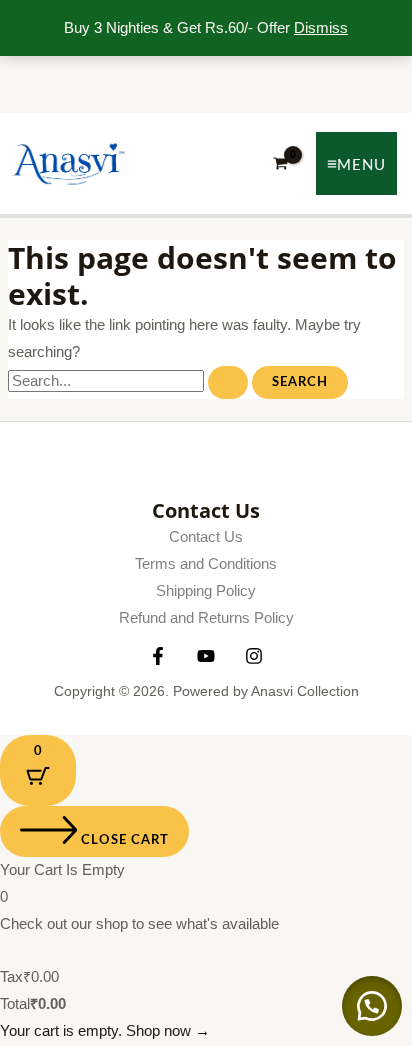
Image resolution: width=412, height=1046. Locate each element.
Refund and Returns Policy (206, 618)
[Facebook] (158, 656)
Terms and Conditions (206, 564)
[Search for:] (130, 381)
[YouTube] (206, 656)
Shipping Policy (206, 591)
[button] (372, 1006)
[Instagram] (254, 656)
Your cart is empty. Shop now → (105, 1031)
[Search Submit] (228, 382)
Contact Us (206, 537)
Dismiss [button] (321, 28)
